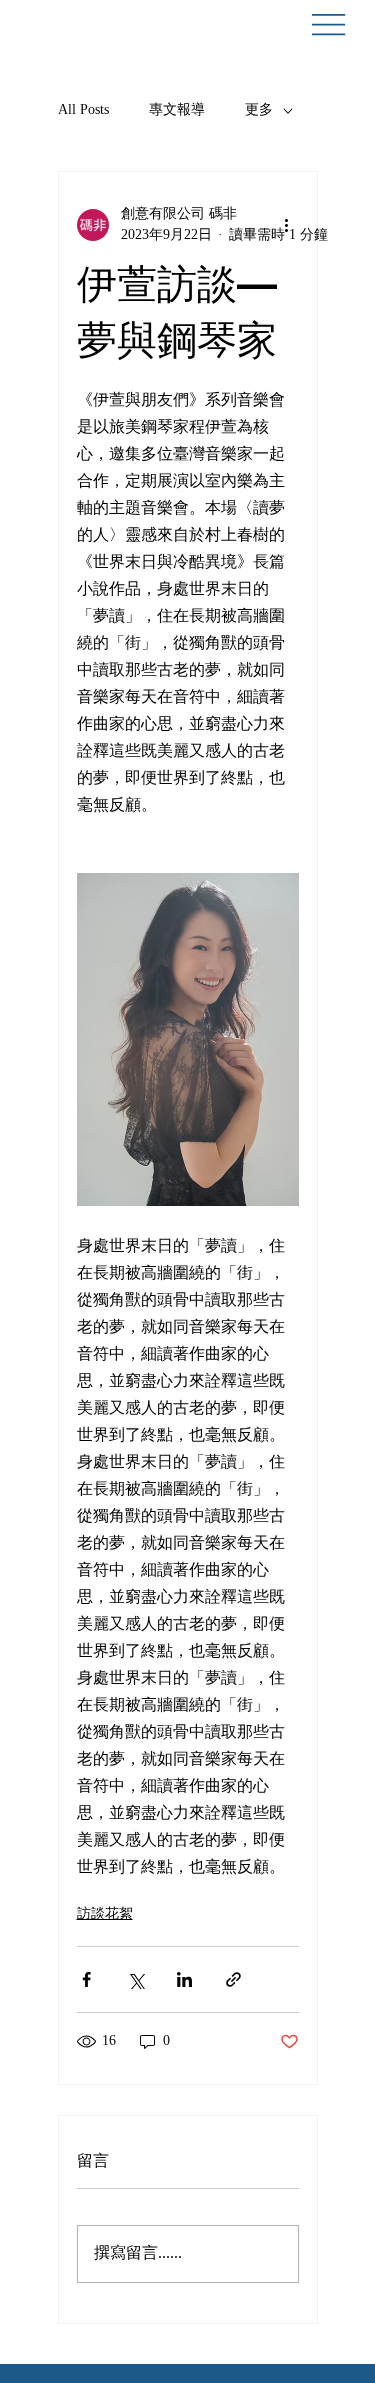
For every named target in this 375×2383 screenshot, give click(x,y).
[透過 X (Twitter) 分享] (135, 1979)
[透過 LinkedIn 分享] (184, 1979)
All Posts (83, 110)
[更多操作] (287, 225)
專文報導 (177, 110)
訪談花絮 (105, 1914)
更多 (259, 110)
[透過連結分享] (233, 1979)
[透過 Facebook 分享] (86, 1979)
